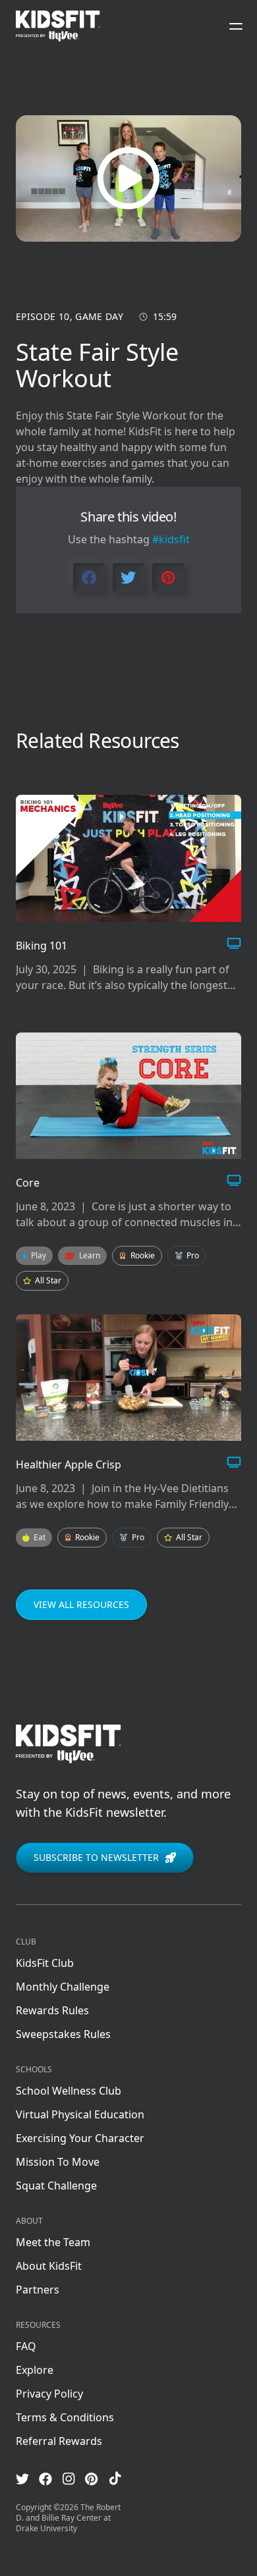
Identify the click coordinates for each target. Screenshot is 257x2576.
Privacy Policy (49, 2394)
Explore (35, 2370)
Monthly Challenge (63, 1987)
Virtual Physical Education (80, 2114)
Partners (38, 2290)
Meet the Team (53, 2242)
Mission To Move (58, 2162)
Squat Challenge (56, 2186)
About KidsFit (49, 2266)
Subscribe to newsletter (96, 1857)
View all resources (81, 1604)
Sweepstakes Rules (63, 2034)
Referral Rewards (59, 2441)
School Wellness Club (69, 2091)
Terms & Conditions (65, 2417)
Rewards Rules (52, 2010)
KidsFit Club (45, 1963)
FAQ (26, 2346)
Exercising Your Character (80, 2138)
